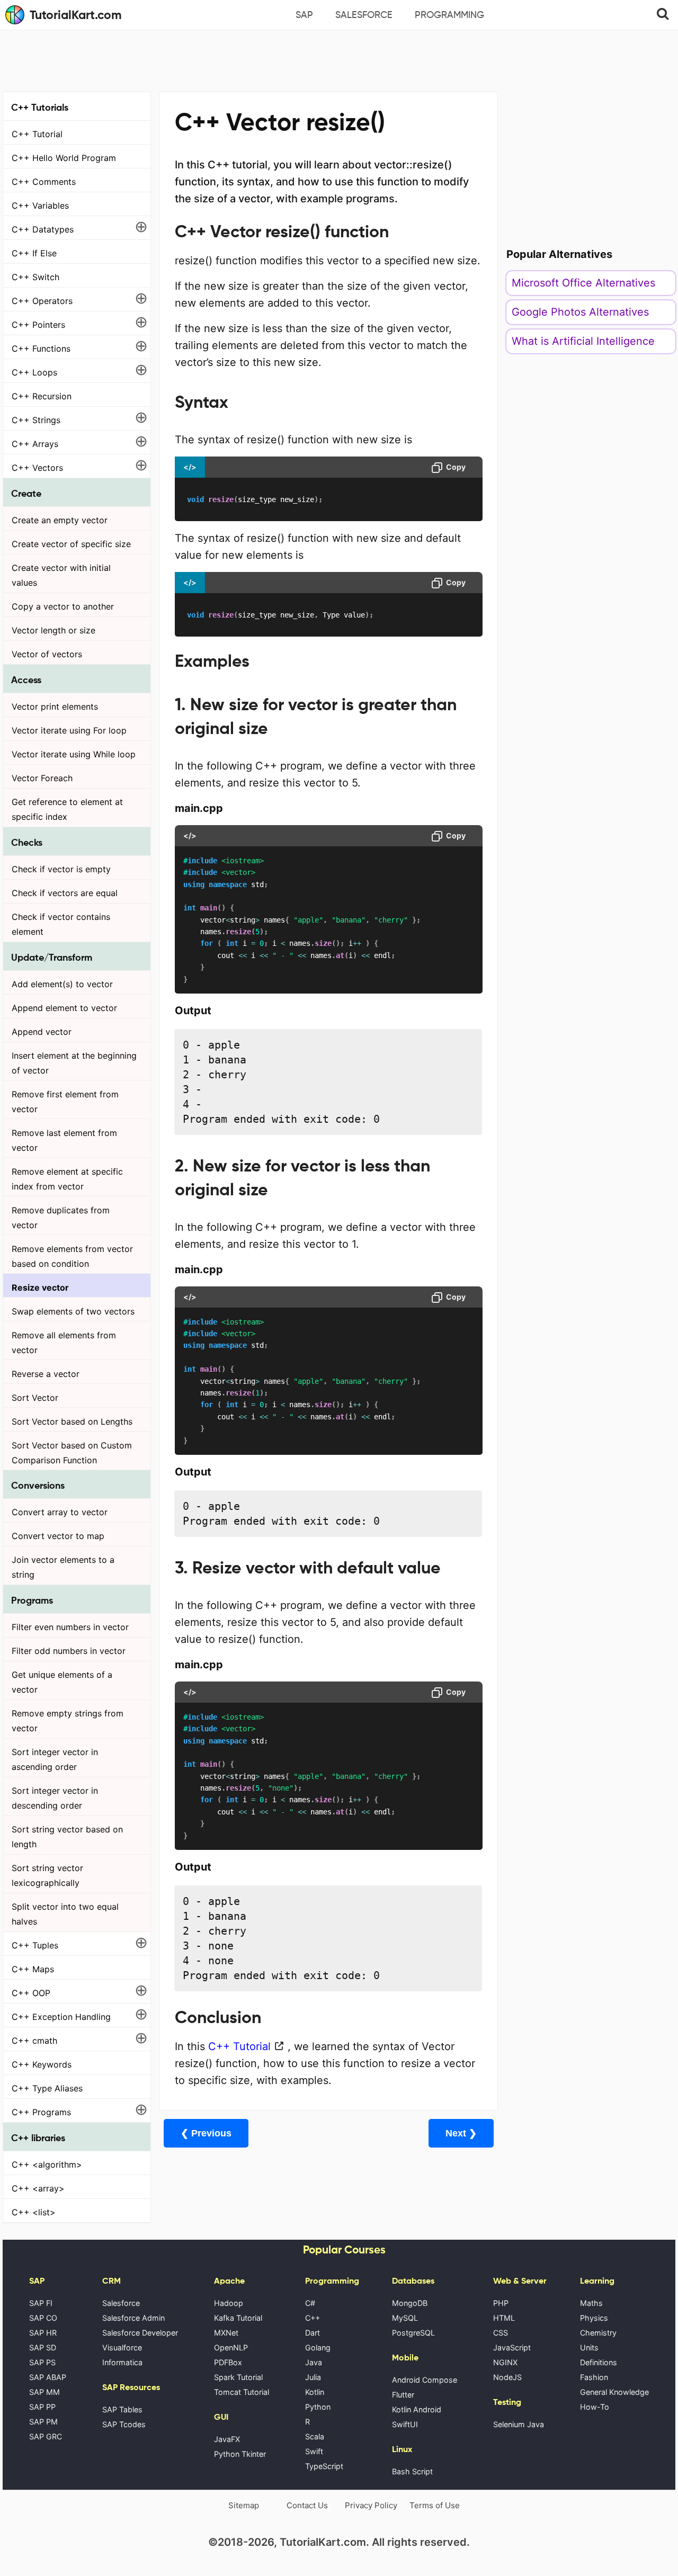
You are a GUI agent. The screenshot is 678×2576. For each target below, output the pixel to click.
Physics (594, 2318)
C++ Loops (34, 372)
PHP (501, 2303)
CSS (501, 2333)
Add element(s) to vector (62, 984)
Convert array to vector (60, 1512)
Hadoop (229, 2303)
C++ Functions (41, 348)
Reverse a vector (46, 1374)
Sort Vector (35, 1398)
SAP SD (43, 2347)
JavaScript (512, 2347)
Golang (318, 2347)
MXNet (226, 2333)
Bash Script (412, 2471)
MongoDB (410, 2303)
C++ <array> (38, 2188)
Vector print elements (55, 706)
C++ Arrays (35, 444)
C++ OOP (31, 1993)
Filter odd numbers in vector (69, 1651)
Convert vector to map (58, 1536)
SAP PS (42, 2362)
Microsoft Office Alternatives (583, 283)
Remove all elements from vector (64, 1343)
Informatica (122, 2362)
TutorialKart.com (76, 15)
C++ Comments (44, 182)
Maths (591, 2303)
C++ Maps (33, 1969)
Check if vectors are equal (65, 893)
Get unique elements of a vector (62, 1682)
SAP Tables (122, 2409)
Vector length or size (53, 630)
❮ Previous (206, 2133)
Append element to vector (64, 1008)
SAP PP (42, 2407)
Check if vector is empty (61, 869)
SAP (304, 15)
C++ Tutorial (37, 134)
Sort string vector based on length (67, 1837)
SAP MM (44, 2392)
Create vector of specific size (71, 544)
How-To (595, 2407)
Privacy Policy (371, 2505)
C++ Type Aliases (47, 2088)
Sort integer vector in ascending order (55, 1759)
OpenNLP (231, 2347)
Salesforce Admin (133, 2318)
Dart (313, 2333)
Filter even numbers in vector (70, 1627)
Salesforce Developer (140, 2333)
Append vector (42, 1032)
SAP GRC (46, 2436)
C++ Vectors (37, 468)
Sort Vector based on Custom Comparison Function (72, 1453)
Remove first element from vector (65, 1102)
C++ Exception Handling (61, 2017)
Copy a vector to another (63, 606)
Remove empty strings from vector (68, 1721)
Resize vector (40, 1287)
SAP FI (41, 2303)
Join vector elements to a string (63, 1567)
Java (314, 2362)
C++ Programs (41, 2112)
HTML (504, 2318)
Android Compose (425, 2380)
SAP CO (43, 2318)
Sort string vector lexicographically (47, 1875)
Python (318, 2407)
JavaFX (227, 2439)
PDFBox (228, 2362)
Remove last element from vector (64, 1140)
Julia (313, 2377)
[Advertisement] (339, 59)
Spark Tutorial (238, 2377)
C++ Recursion (42, 396)
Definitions (599, 2362)
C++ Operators (42, 301)
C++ (313, 2318)
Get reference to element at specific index (67, 809)
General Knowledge (614, 2392)
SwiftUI (405, 2424)
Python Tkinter (240, 2454)
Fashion (594, 2377)
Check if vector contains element (61, 924)
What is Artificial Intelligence (583, 341)
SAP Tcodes (124, 2424)
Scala (315, 2436)
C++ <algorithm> (47, 2164)
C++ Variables (40, 205)
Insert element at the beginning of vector (74, 1063)
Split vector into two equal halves (65, 1914)
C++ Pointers (38, 325)
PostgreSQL (413, 2333)
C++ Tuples (35, 1945)
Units (589, 2347)
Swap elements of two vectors (73, 1311)
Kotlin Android (417, 2409)
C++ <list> (34, 2212)
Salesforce (364, 15)
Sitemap (244, 2505)
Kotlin (315, 2392)
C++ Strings (36, 420)
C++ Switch (35, 277)
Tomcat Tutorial (242, 2392)
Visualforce (122, 2347)
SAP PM (43, 2422)
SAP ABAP (48, 2377)
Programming (449, 15)
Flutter (403, 2395)
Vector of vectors (47, 654)
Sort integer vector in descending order (55, 1798)
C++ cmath (34, 2041)
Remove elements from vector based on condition (72, 1256)
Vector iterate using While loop (74, 754)
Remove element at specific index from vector (67, 1179)
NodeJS (507, 2377)
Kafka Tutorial (238, 2318)
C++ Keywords (42, 2064)
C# (310, 2303)
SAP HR (43, 2333)
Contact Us (307, 2505)
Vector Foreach (42, 778)
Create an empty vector (60, 520)
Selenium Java (519, 2424)
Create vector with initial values (61, 575)
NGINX (505, 2362)
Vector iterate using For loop (69, 730)
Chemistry (598, 2333)
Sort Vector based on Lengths (72, 1421)
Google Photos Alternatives (580, 312)
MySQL (405, 2318)
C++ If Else (34, 253)
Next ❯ (461, 2133)
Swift (314, 2451)
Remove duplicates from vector (61, 1218)
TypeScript (324, 2466)
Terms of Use (435, 2505)
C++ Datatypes (43, 229)
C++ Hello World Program (64, 158)
